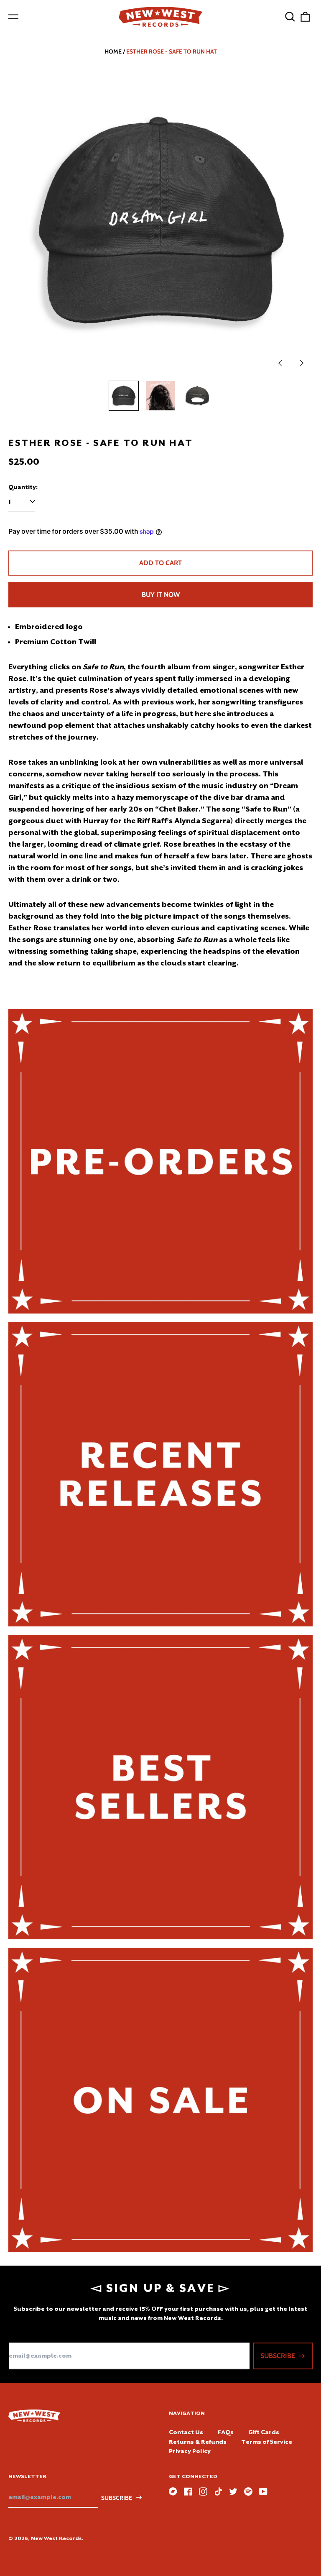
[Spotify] (248, 2491)
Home (113, 51)
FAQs (226, 2432)
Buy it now (161, 595)
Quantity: (23, 487)
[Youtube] (263, 2491)
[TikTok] (218, 2491)
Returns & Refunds (198, 2442)
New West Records (56, 2538)
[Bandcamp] (173, 2491)
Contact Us (186, 2432)
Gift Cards (264, 2432)
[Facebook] (188, 2491)
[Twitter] (233, 2491)
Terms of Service (267, 2442)
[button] (290, 17)
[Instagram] (203, 2491)
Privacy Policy (190, 2451)
